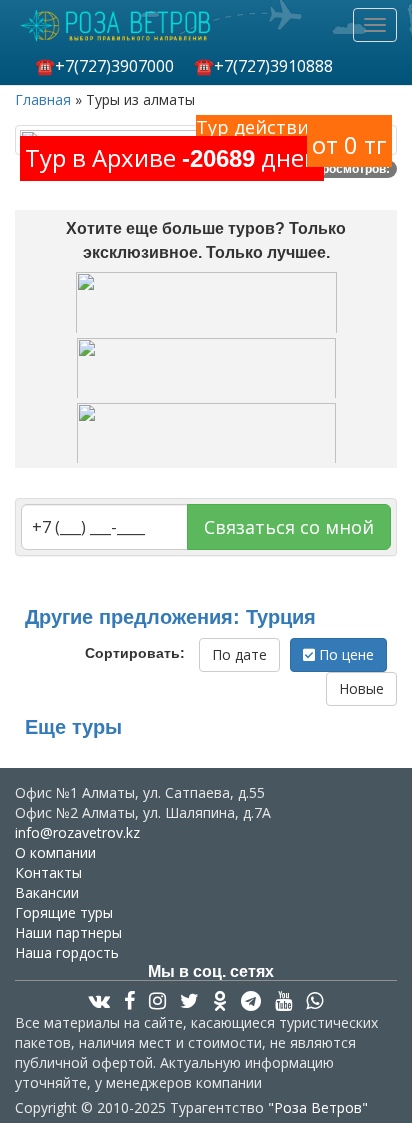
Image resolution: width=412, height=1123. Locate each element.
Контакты (48, 872)
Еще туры (73, 727)
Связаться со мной (289, 527)
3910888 (263, 66)
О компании (55, 852)
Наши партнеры (68, 932)
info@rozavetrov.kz (77, 832)
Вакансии (47, 892)
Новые (361, 688)
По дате (239, 654)
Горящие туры (64, 912)
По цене (344, 654)
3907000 (104, 66)
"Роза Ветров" (318, 1107)
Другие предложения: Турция (170, 617)
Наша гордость (67, 952)
